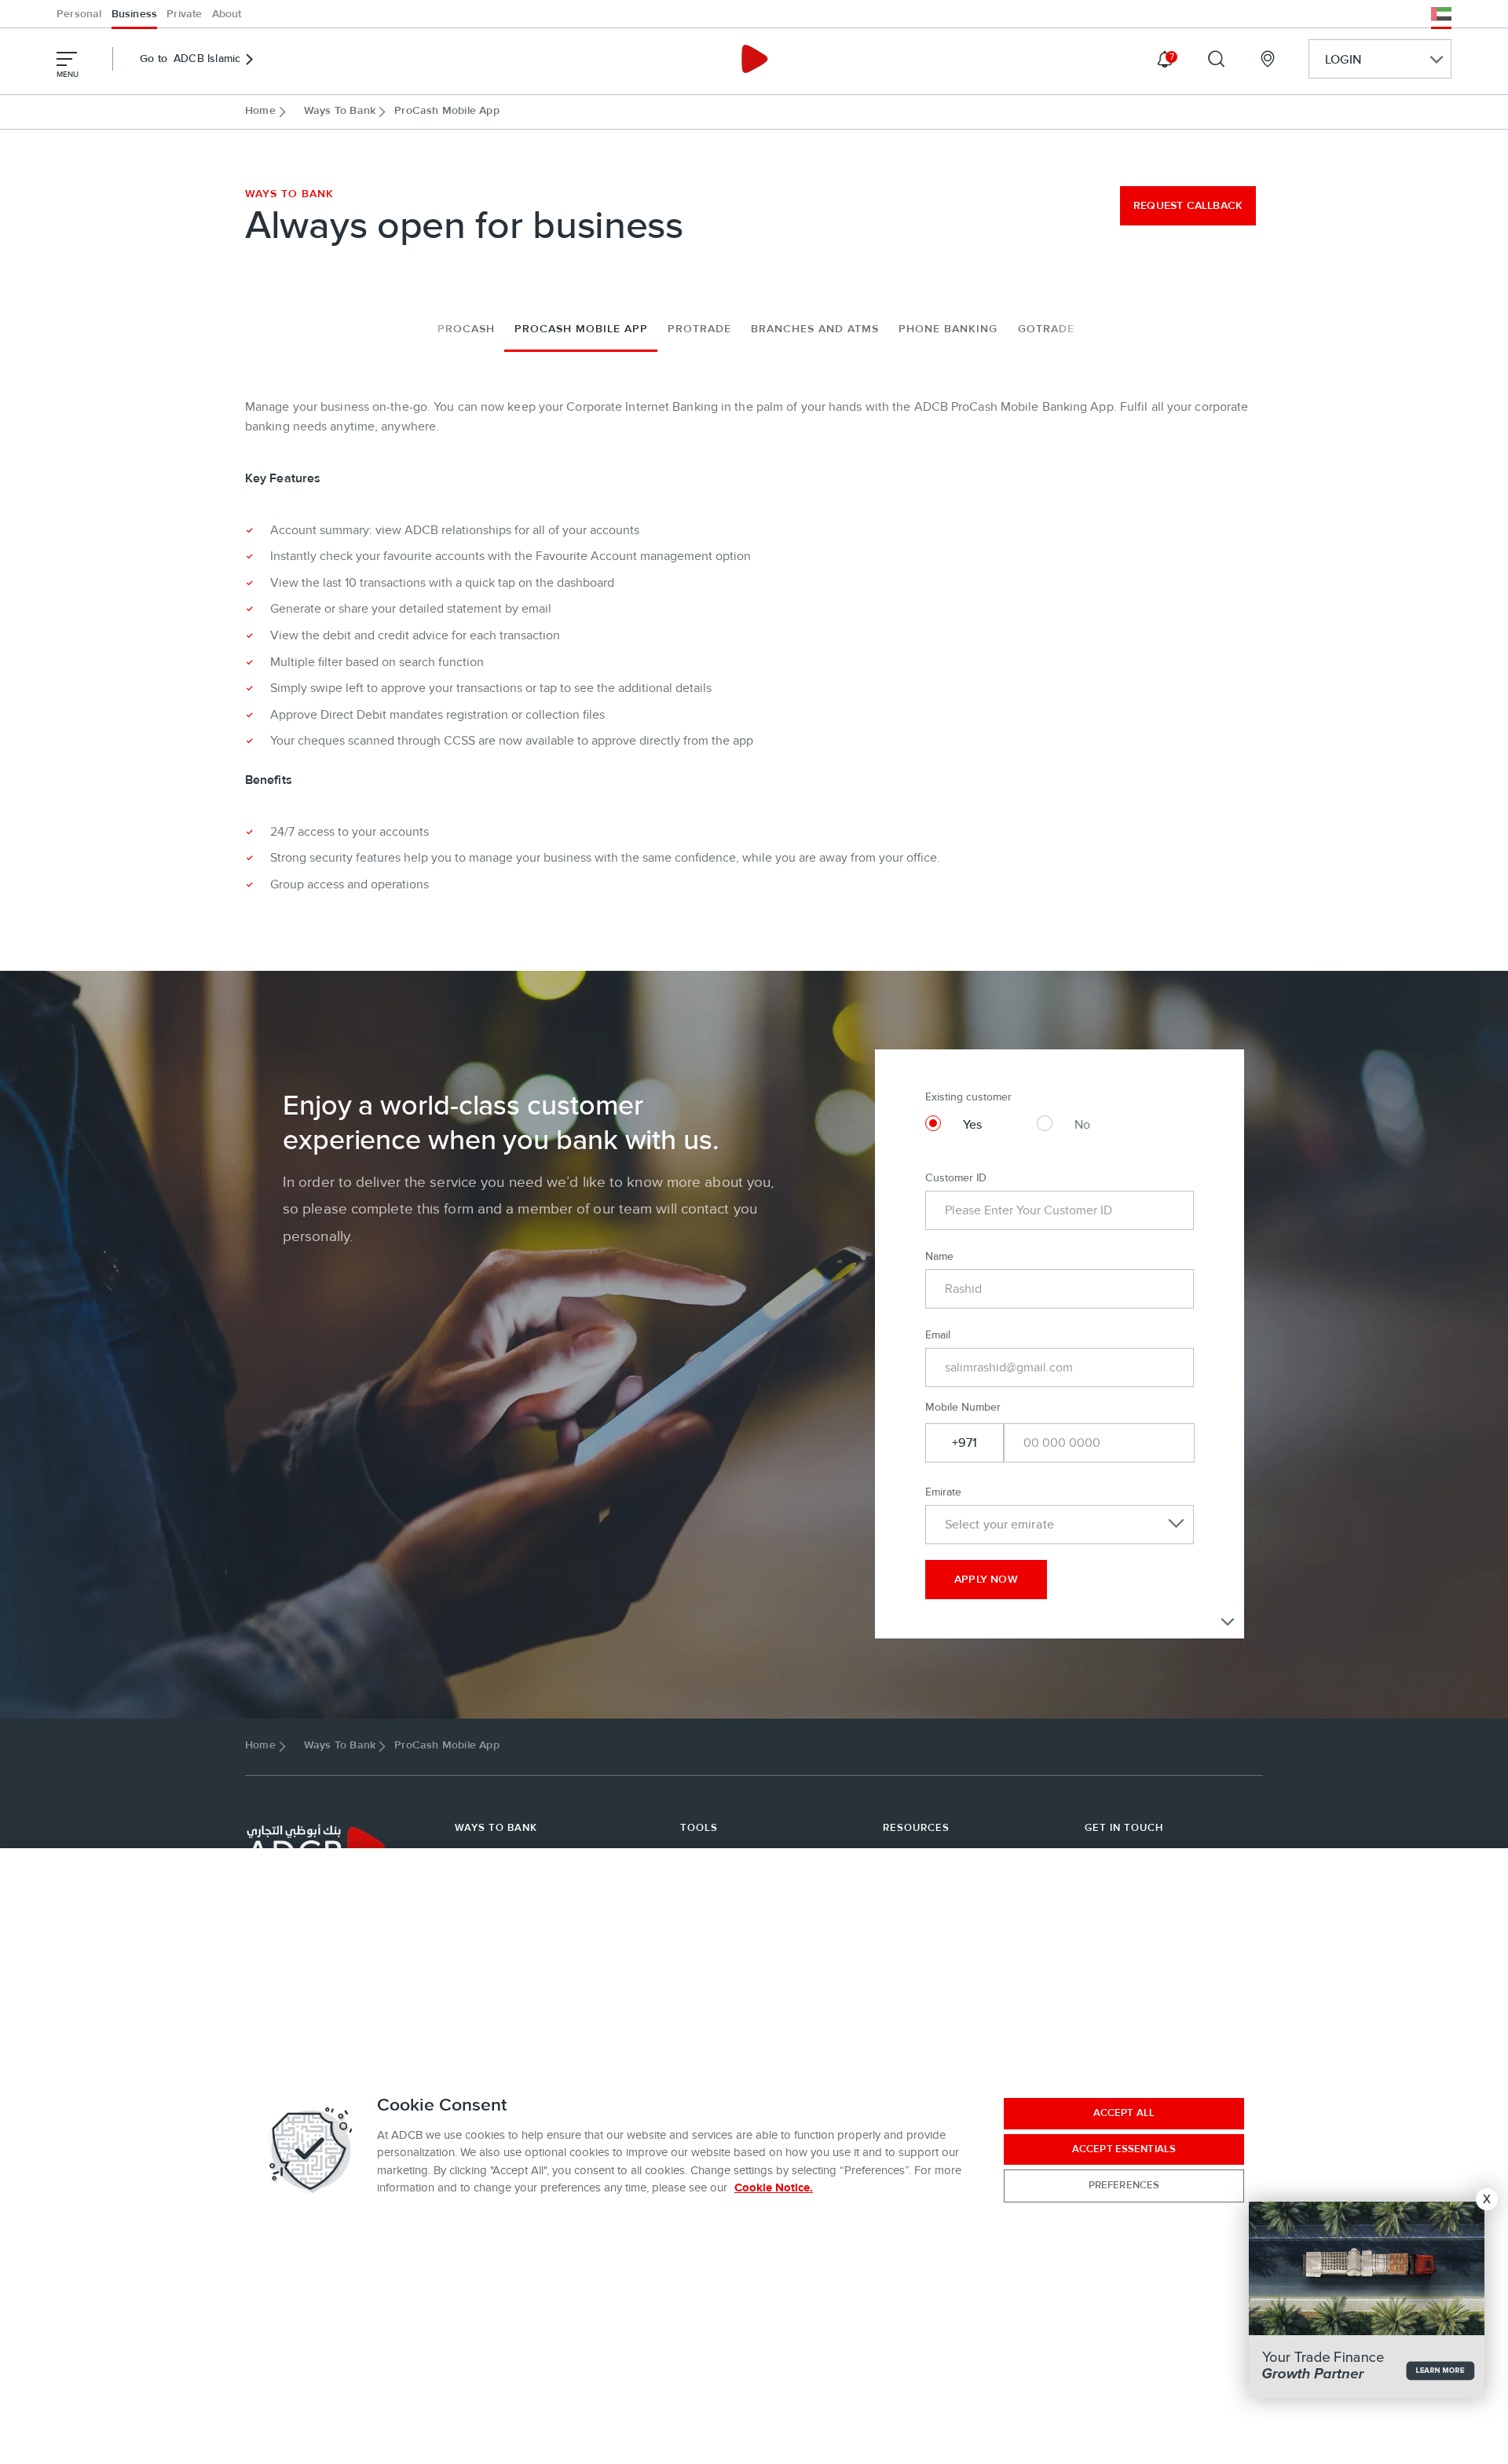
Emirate (943, 1492)
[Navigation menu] (67, 59)
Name (939, 1256)
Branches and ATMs (815, 329)
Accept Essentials (1124, 2149)
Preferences (1124, 2185)
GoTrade (1046, 329)
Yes (972, 1125)
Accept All (1124, 2113)
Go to (190, 59)
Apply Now (986, 1580)
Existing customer (968, 1097)
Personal (79, 14)
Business (135, 14)
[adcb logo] (754, 59)
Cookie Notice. (774, 2188)
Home (260, 111)
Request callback (1188, 206)
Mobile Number (963, 1407)
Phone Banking (948, 329)
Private (184, 14)
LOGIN (1343, 60)
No (1082, 1125)
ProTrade (699, 329)
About (227, 14)
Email (938, 1335)
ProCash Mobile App (581, 329)
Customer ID (956, 1178)
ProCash (466, 329)
